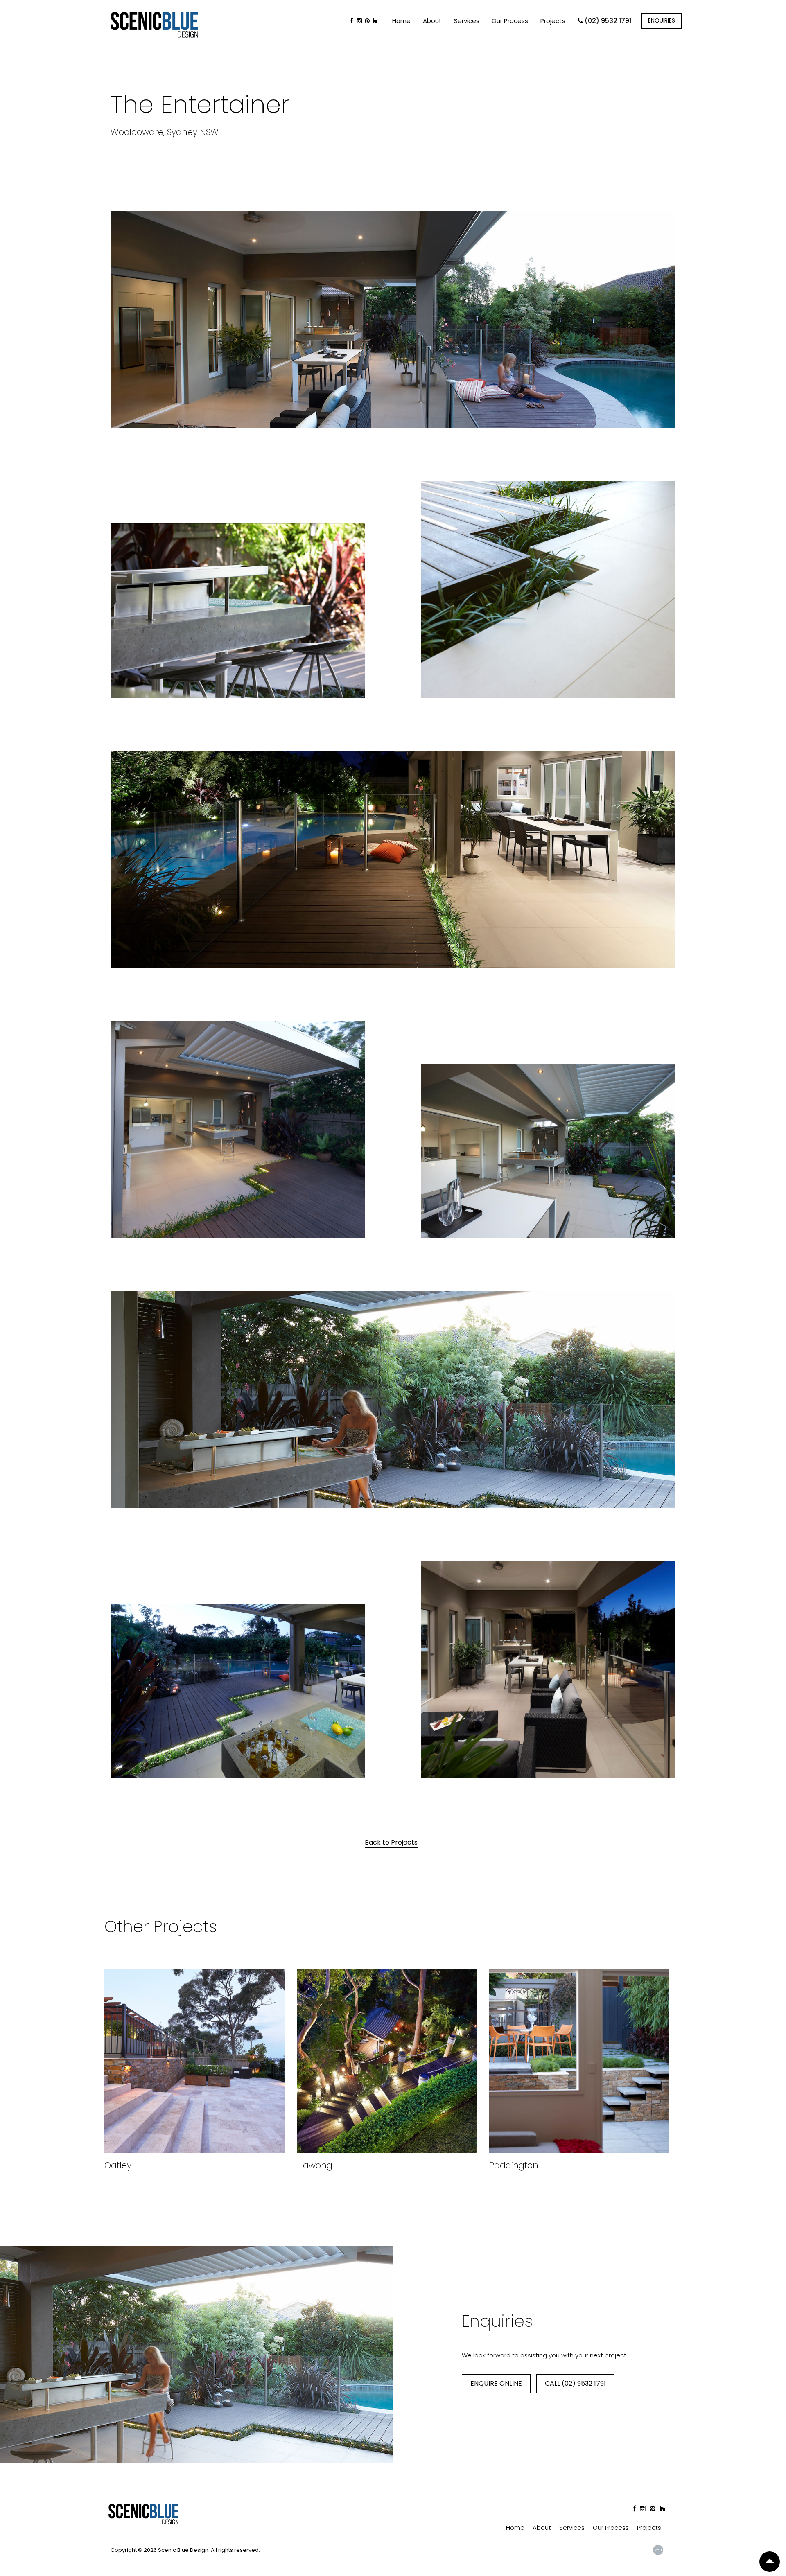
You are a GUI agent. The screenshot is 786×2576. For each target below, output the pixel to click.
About (432, 21)
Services (467, 21)
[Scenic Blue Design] (154, 23)
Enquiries (662, 20)
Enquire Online (496, 2383)
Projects (553, 21)
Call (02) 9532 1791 (575, 2383)
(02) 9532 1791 (608, 21)
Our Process (510, 21)
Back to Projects (391, 1842)
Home (401, 21)
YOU (658, 2550)
